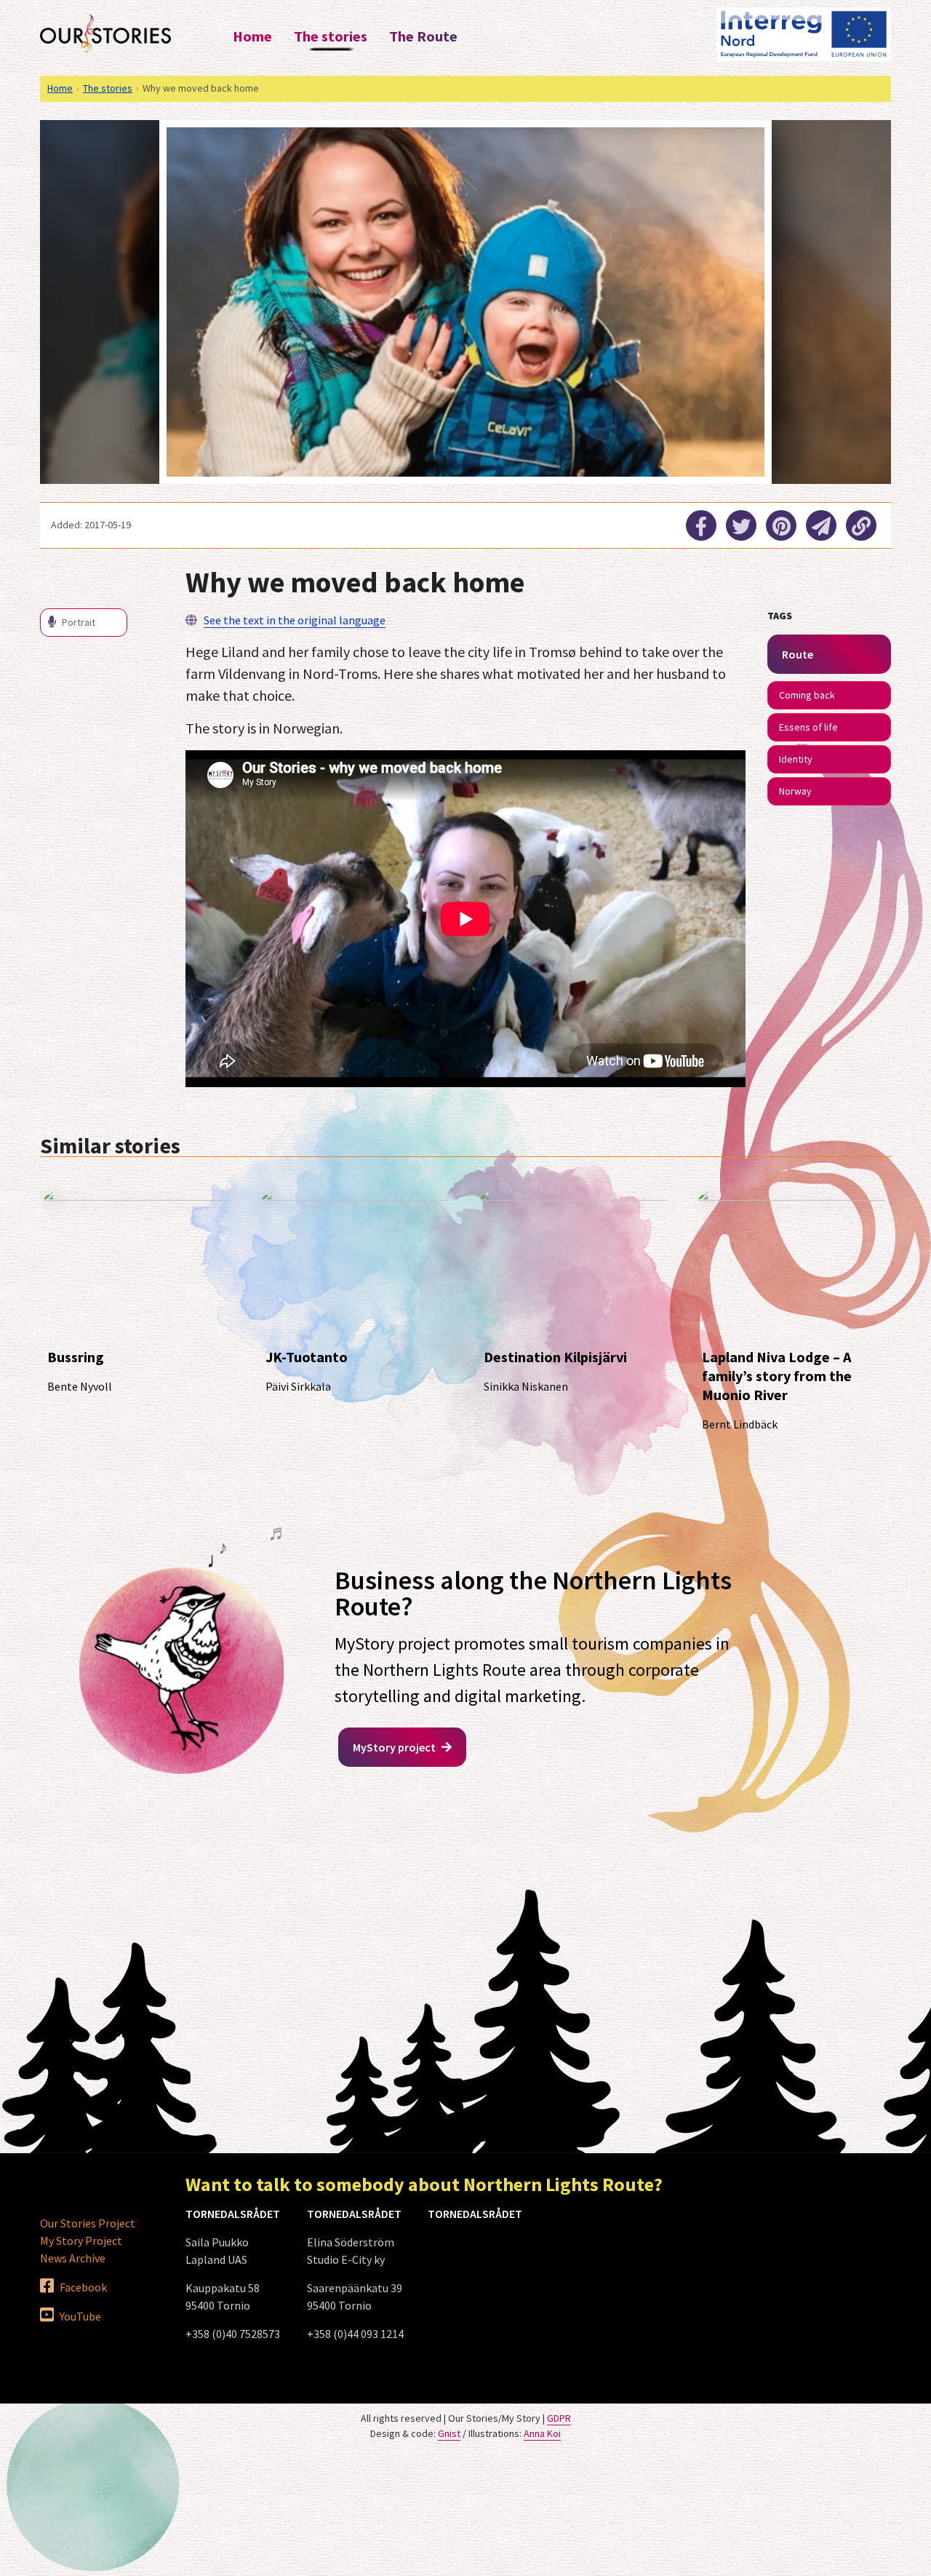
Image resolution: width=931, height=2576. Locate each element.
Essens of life (808, 727)
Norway (795, 791)
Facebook (82, 2287)
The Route (423, 36)
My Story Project (81, 2241)
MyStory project (395, 1747)
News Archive (73, 2258)
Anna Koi (542, 2433)
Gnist (449, 2433)
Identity (796, 759)
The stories (331, 36)
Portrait (77, 622)
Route (798, 654)
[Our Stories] (105, 33)
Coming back (807, 695)
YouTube (79, 2316)
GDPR (559, 2418)
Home (252, 36)
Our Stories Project (88, 2223)
